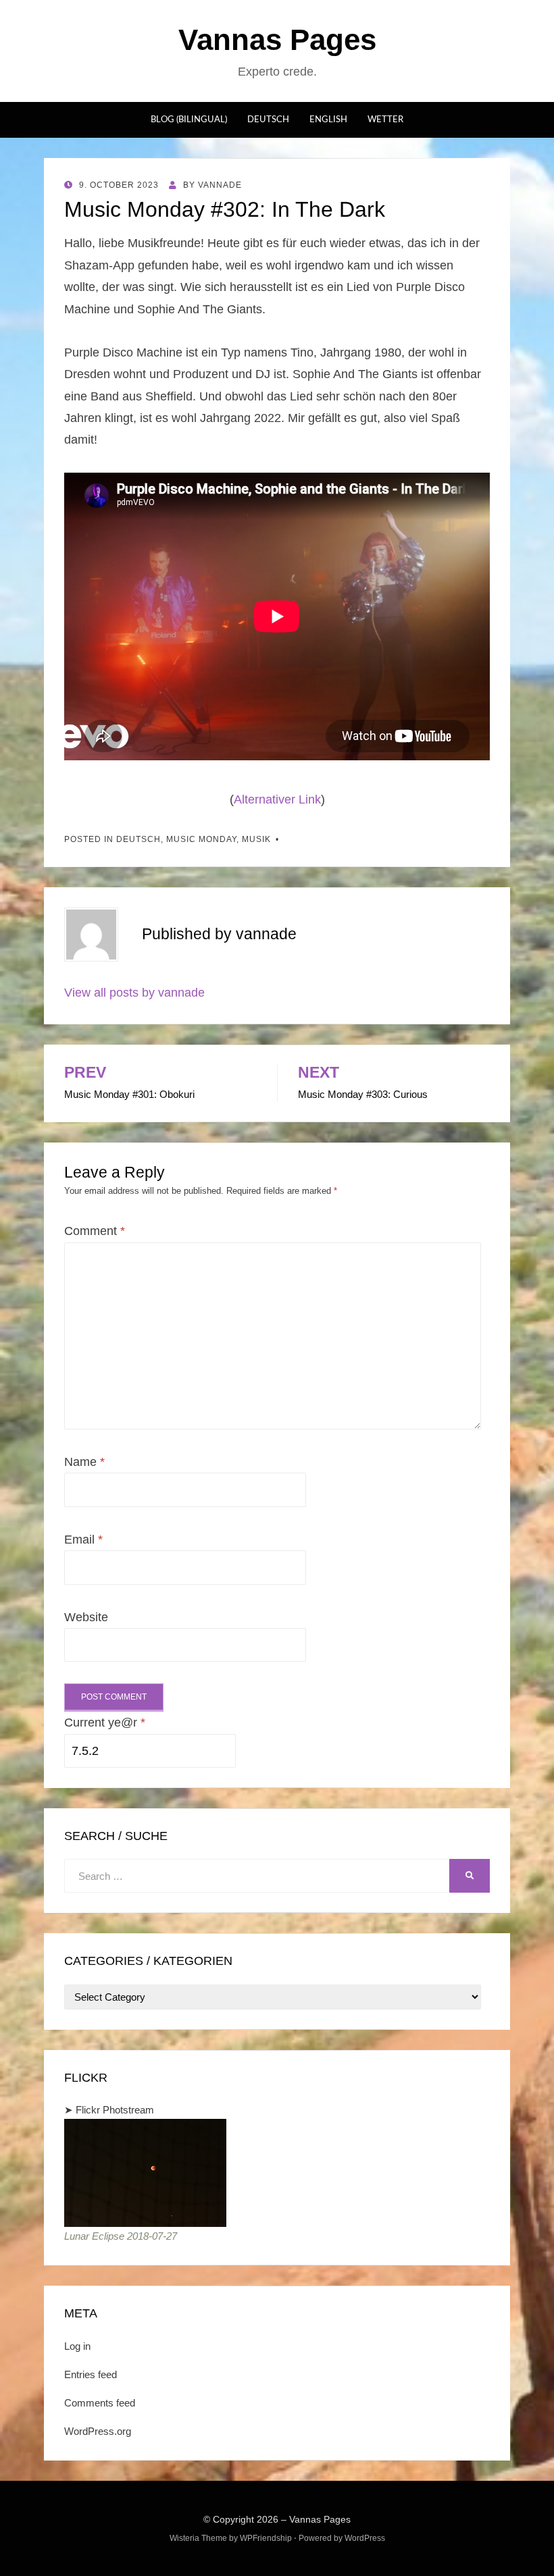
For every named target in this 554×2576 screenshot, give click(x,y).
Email (83, 1540)
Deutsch (268, 120)
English (328, 120)
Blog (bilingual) (189, 120)
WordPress (365, 2538)
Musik (256, 839)
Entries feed (91, 2374)
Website (86, 1617)
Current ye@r (105, 1723)
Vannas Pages (277, 40)
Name (84, 1462)
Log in (77, 2346)
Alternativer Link (277, 799)
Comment (95, 1231)
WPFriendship (266, 2538)
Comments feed (100, 2403)
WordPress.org (98, 2431)
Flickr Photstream (115, 2110)
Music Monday (201, 839)
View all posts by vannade (134, 993)
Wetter (385, 120)
